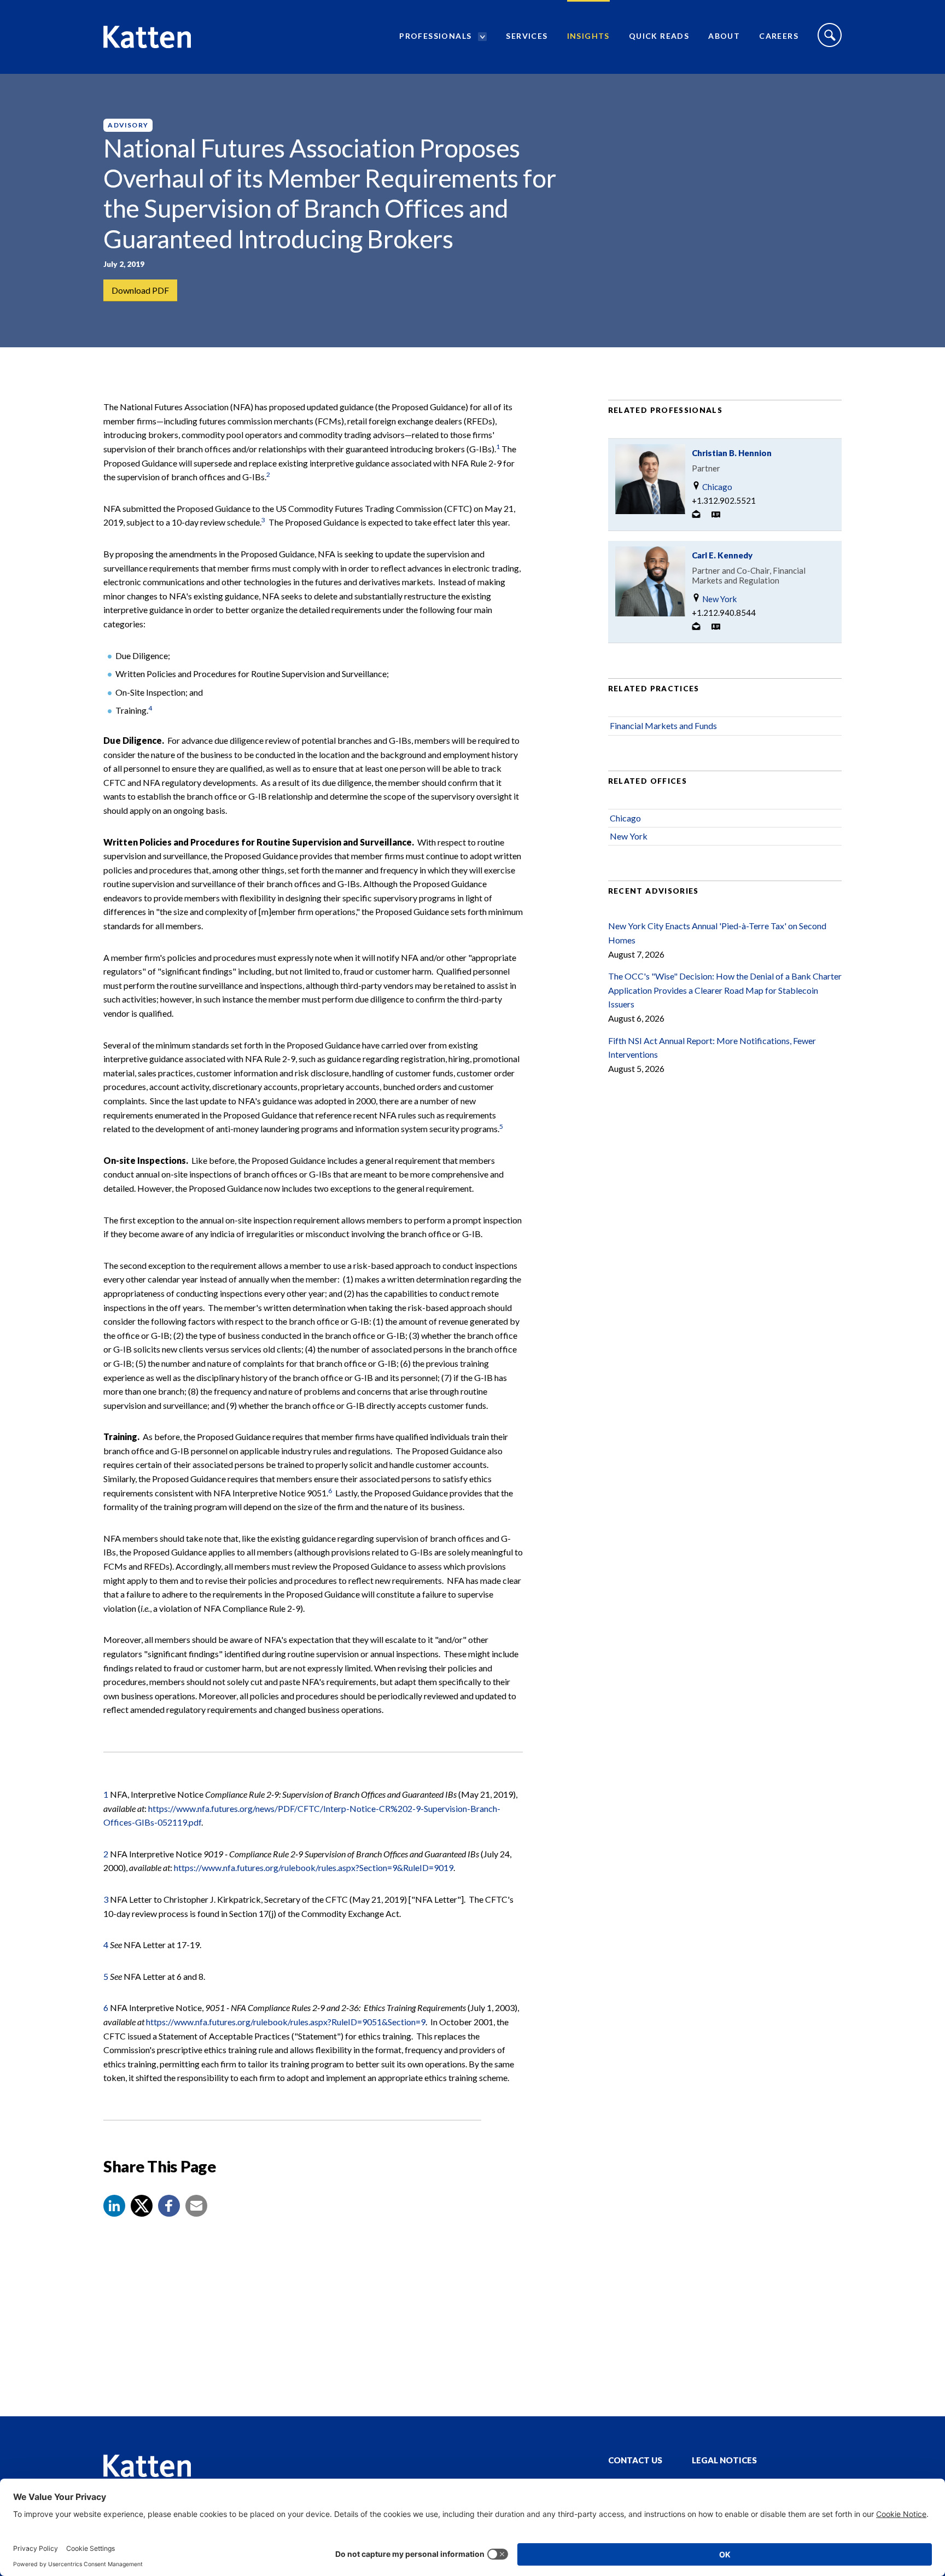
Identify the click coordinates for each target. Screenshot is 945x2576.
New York (719, 599)
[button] (114, 2206)
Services (527, 36)
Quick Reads (659, 36)
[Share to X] (142, 2206)
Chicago (716, 487)
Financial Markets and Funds (663, 725)
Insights (588, 36)
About (724, 36)
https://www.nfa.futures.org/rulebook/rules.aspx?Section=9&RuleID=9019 (314, 1867)
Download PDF (140, 290)
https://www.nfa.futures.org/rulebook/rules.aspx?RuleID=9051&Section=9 (286, 2022)
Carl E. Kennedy (722, 555)
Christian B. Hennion (732, 453)
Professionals (435, 36)
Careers (779, 36)
